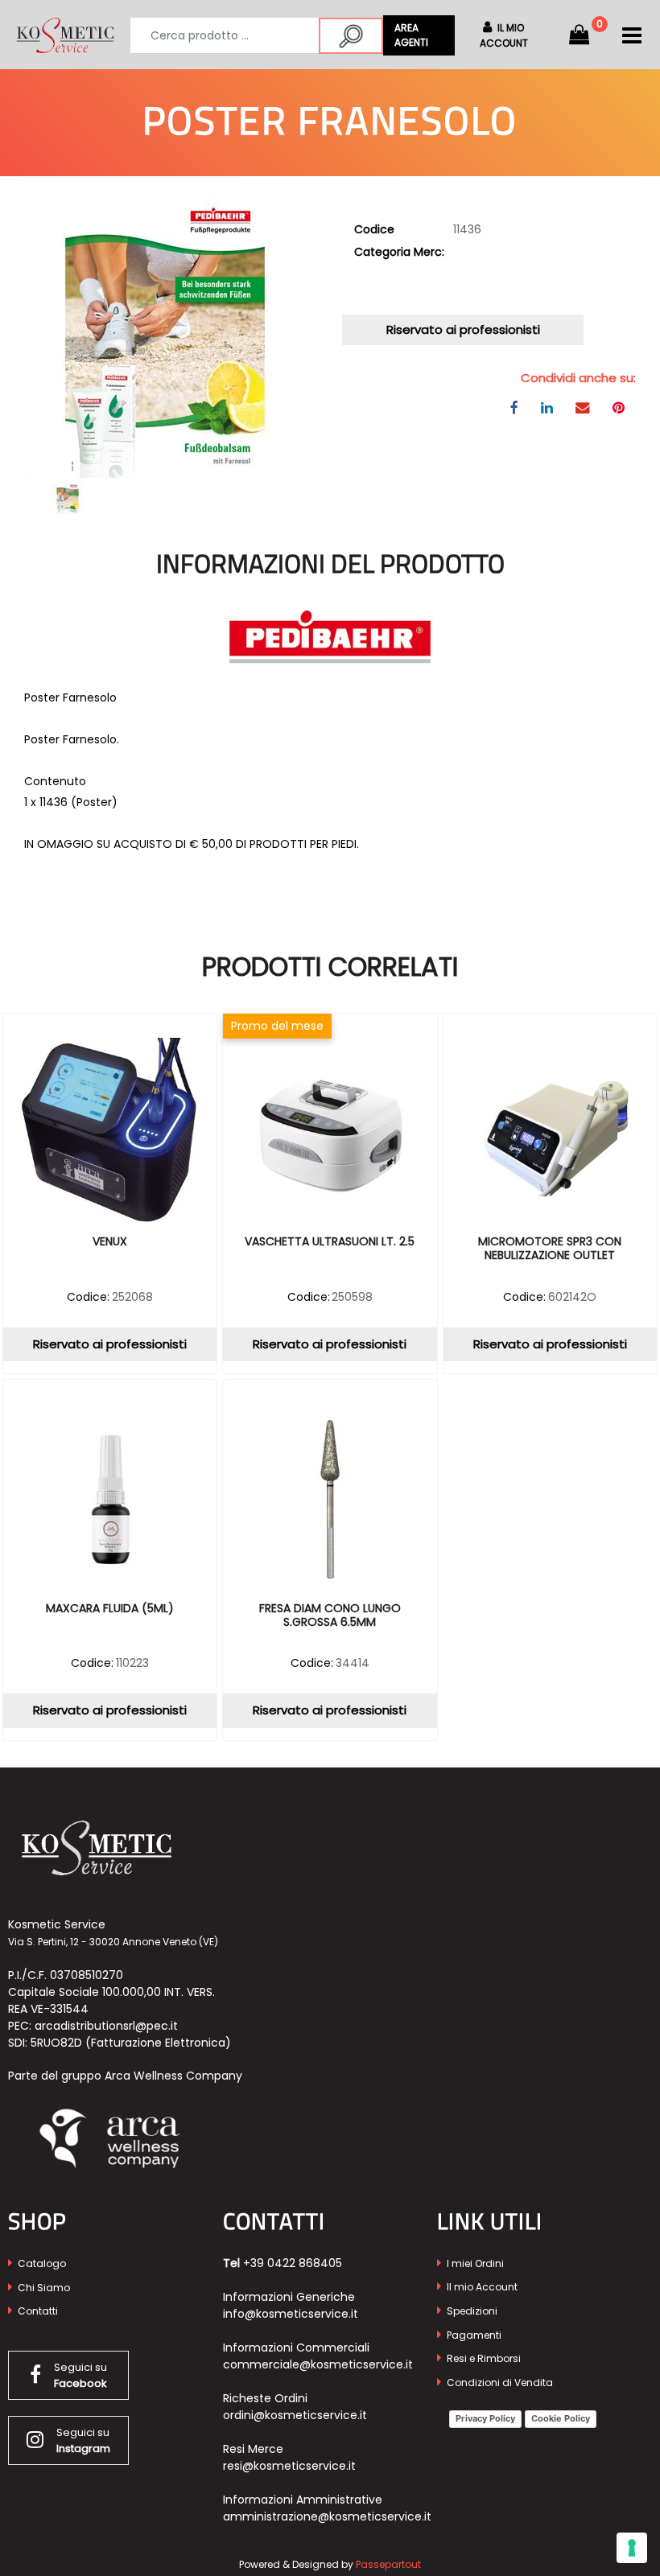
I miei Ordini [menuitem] (474, 2263)
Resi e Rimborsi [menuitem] (483, 2358)
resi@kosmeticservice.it (289, 2466)
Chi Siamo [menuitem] (43, 2288)
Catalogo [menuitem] (41, 2263)
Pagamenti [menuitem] (473, 2335)
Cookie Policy (561, 2418)
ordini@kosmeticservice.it (295, 2415)
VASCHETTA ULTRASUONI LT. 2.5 (330, 1242)
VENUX (110, 1242)
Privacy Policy (485, 2418)
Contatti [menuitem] (37, 2311)
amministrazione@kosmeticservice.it (327, 2516)
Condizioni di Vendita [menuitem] (499, 2383)
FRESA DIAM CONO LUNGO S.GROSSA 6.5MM (330, 1616)
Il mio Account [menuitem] (481, 2287)
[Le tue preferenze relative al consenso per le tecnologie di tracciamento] (632, 2548)
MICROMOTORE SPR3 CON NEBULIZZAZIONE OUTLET (550, 1249)
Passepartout (388, 2564)
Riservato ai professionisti (463, 329)
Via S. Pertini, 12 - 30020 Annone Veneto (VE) (113, 1942)
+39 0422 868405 (293, 2263)
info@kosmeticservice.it (291, 2314)
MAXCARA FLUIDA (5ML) (110, 1609)
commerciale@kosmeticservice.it (318, 2364)
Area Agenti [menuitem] (411, 35)
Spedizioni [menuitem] (471, 2311)
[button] (351, 36)
